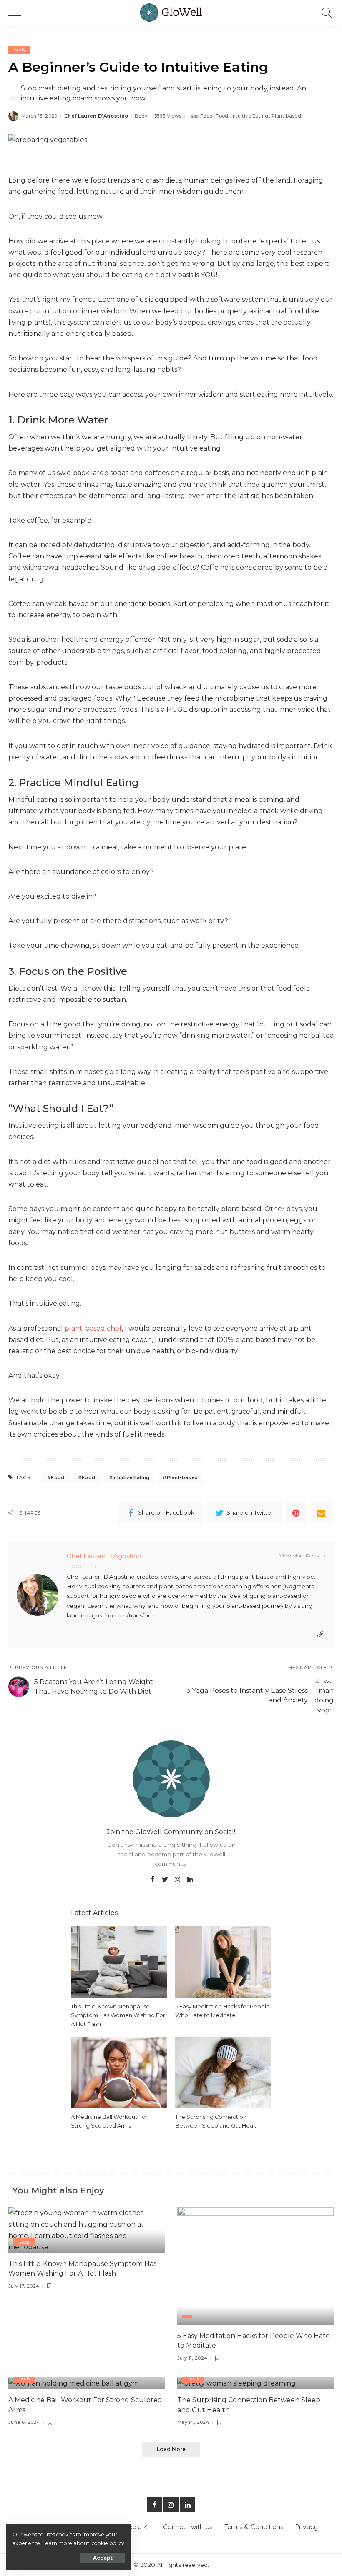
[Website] (320, 1634)
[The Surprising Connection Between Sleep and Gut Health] (223, 2072)
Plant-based (286, 116)
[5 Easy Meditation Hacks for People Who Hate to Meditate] (223, 1961)
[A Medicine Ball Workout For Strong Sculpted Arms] (119, 2072)
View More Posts (299, 1556)
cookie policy (108, 2543)
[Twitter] (165, 1880)
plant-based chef (93, 1328)
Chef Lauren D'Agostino (96, 116)
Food (206, 116)
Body (19, 50)
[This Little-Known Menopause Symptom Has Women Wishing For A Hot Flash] (119, 1961)
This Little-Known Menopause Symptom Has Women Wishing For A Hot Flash (118, 2015)
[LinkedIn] (190, 1880)
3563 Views (168, 116)
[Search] (325, 13)
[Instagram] (178, 1880)
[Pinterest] (296, 1513)
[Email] (321, 1513)
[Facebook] (152, 1880)
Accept (103, 2558)
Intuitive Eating (250, 116)
